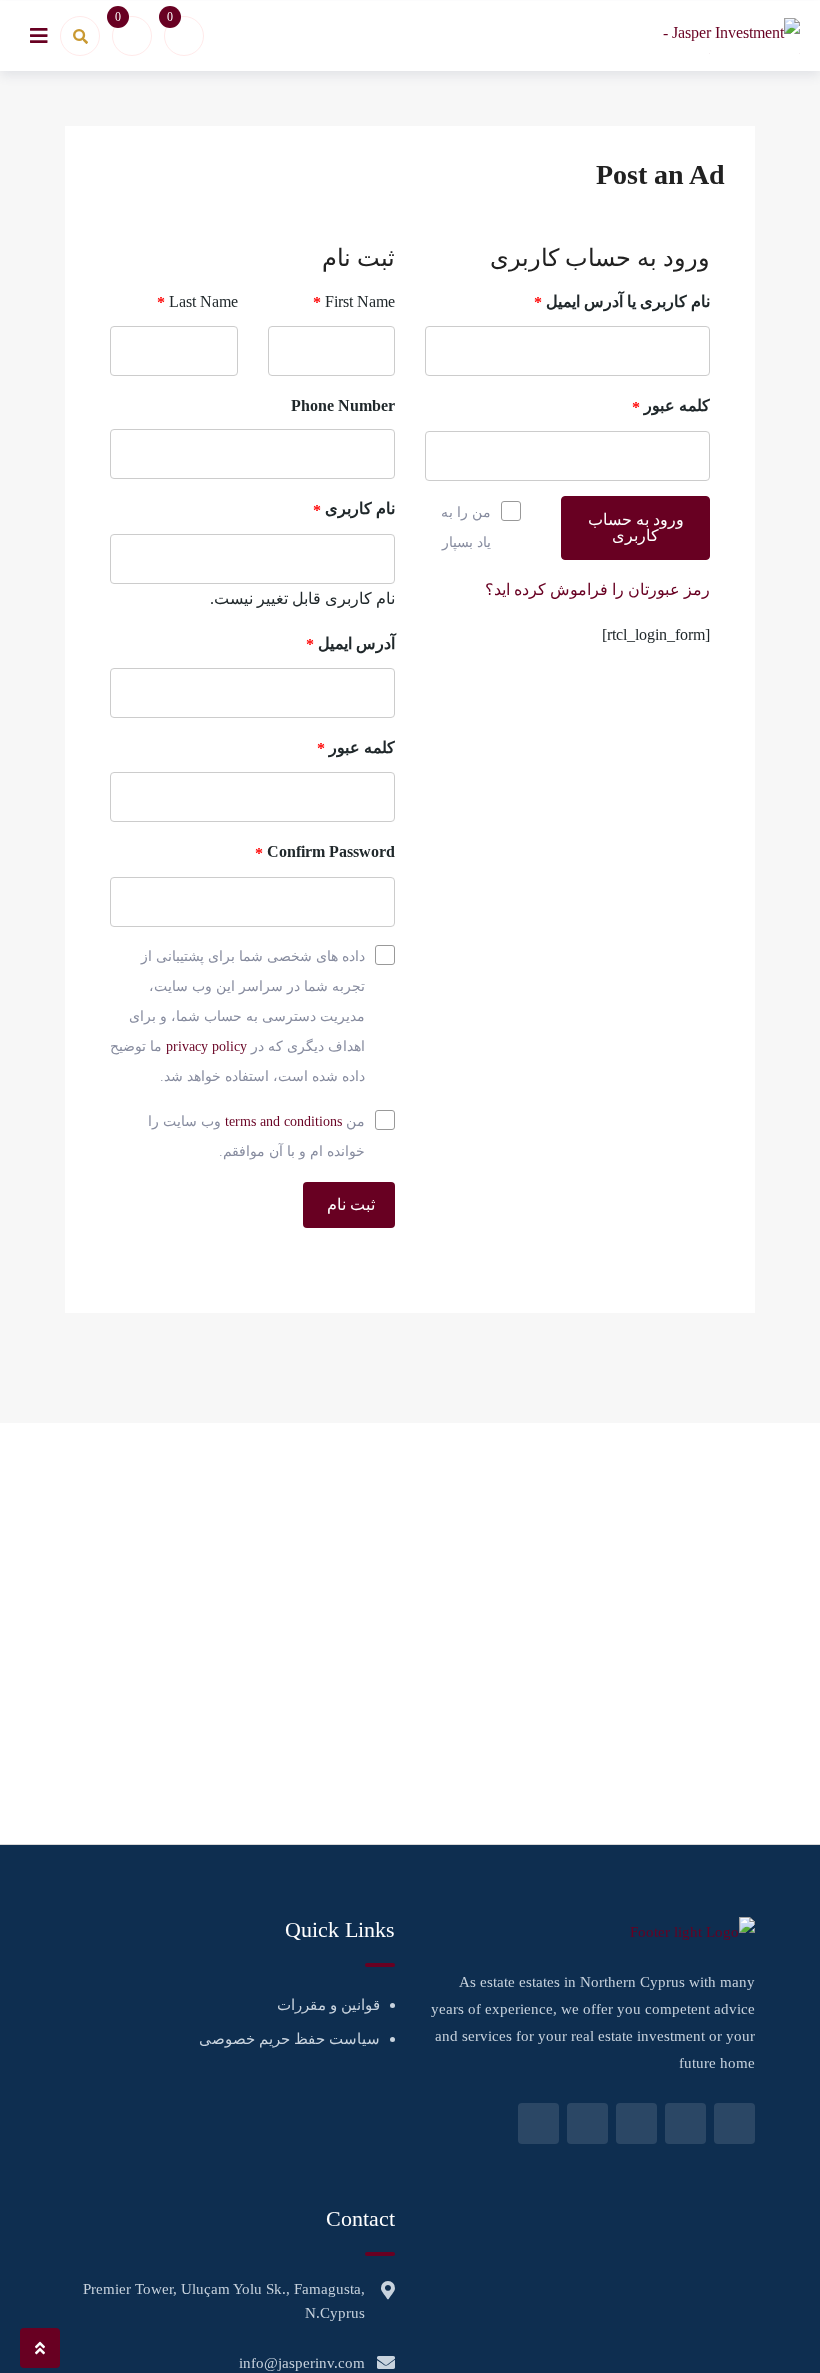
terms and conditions (283, 1121)
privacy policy (206, 1046)
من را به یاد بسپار (466, 527)
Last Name (197, 302)
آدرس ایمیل (350, 644)
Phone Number (343, 405)
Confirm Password (325, 852)
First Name (354, 302)
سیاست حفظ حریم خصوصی (289, 2039)
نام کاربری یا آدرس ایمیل (622, 302)
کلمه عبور (671, 406)
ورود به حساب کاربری (636, 527)
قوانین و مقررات (328, 2005)
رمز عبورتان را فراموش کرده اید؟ (597, 589)
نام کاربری (354, 509)
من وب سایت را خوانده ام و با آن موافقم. (256, 1136)
